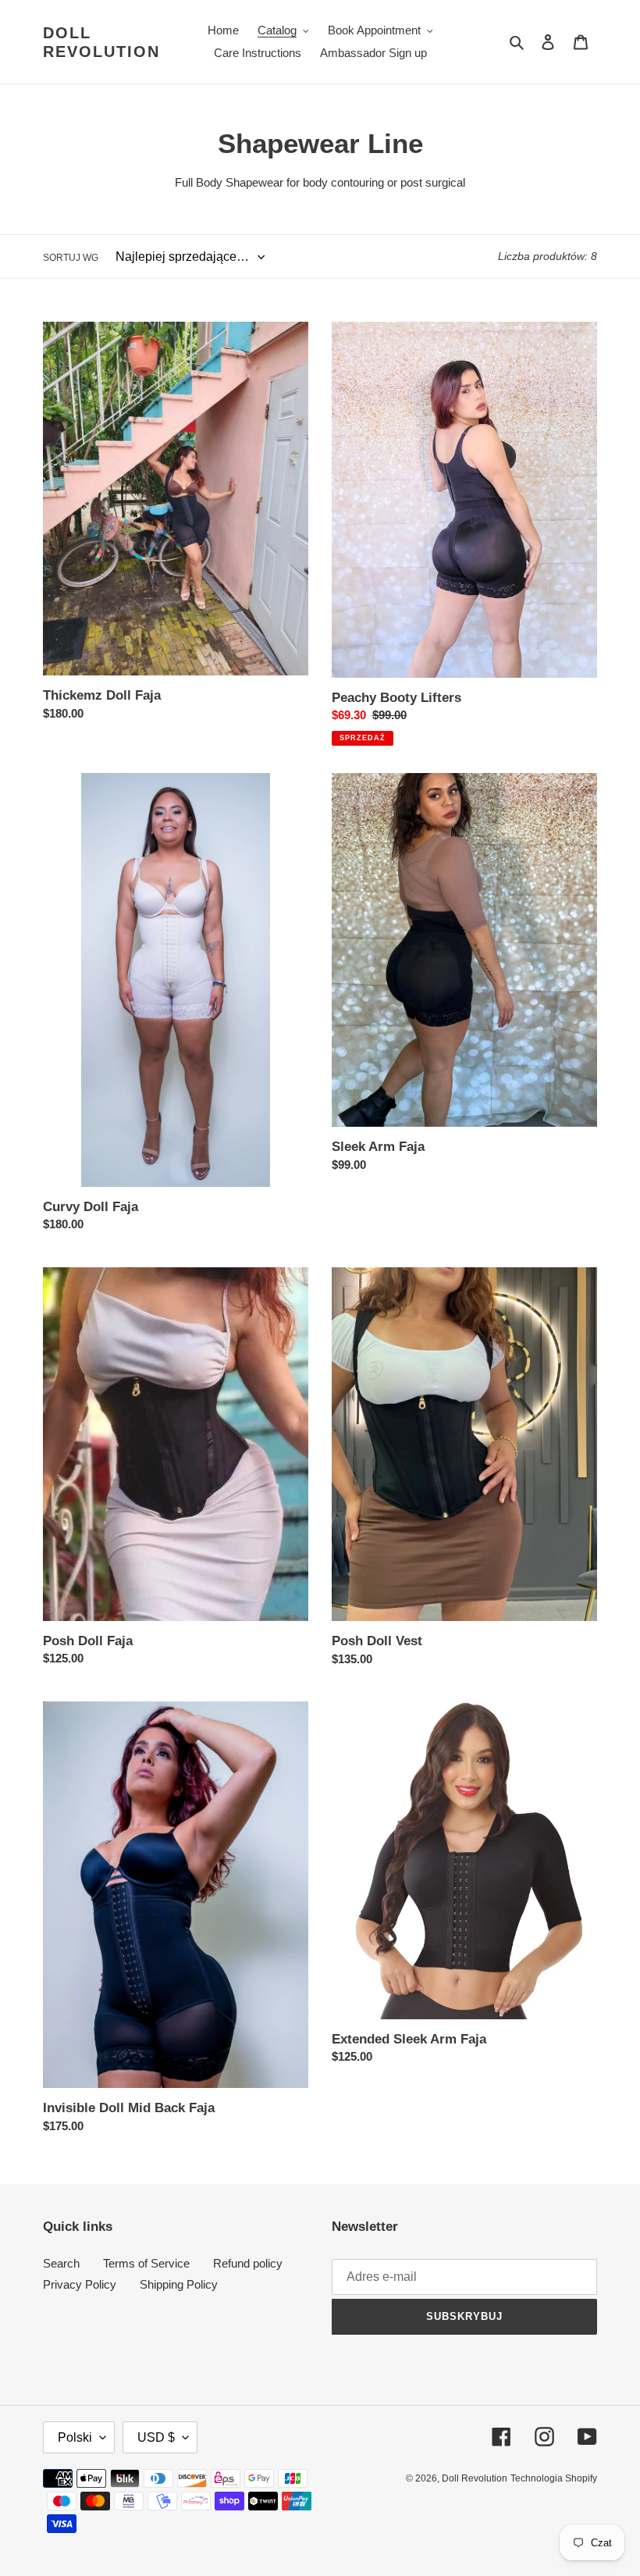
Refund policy (248, 2263)
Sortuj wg (71, 258)
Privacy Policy (80, 2284)
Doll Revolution (101, 42)
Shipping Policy (179, 2284)
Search (61, 2263)
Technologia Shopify (554, 2478)
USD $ (156, 2437)
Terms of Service (146, 2263)
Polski (75, 2437)
